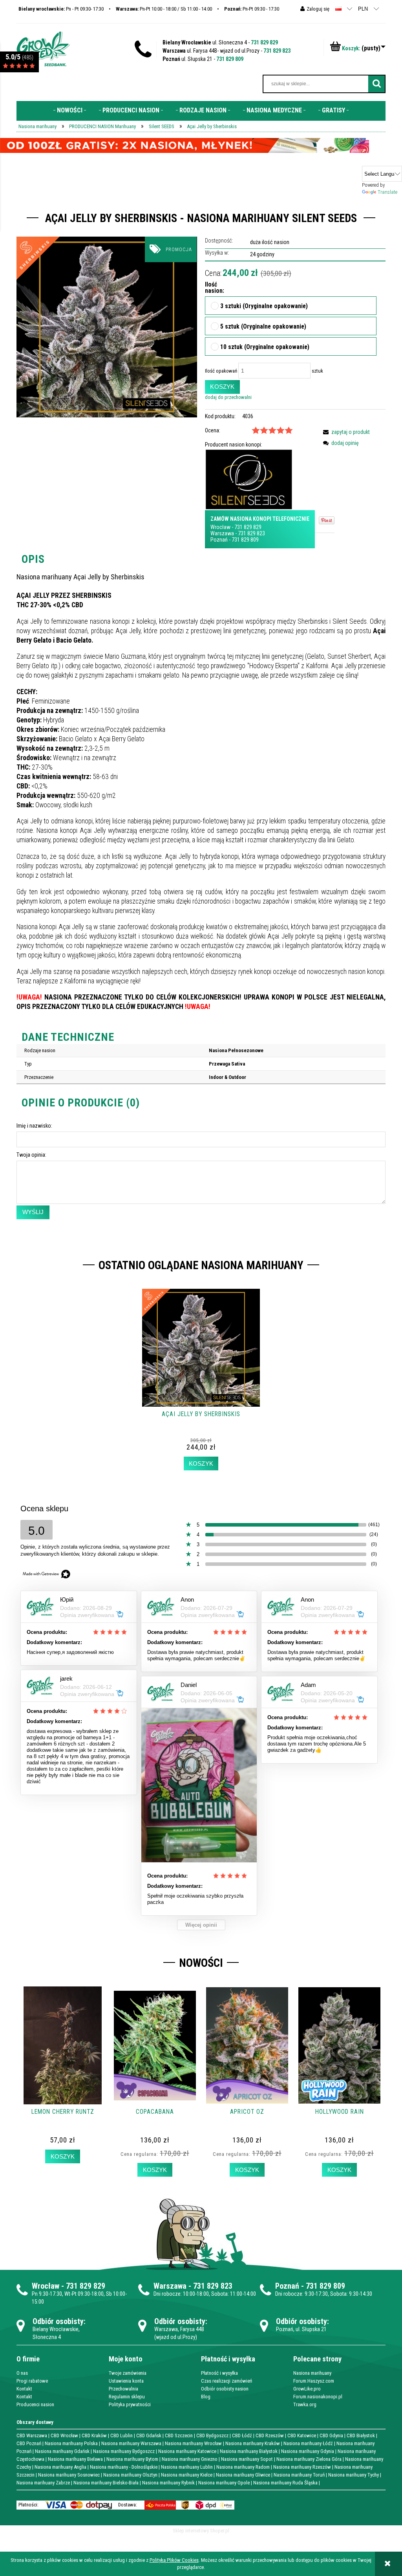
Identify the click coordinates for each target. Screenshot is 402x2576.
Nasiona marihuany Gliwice (243, 2475)
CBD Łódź (242, 2435)
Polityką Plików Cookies (174, 2560)
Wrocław (220, 527)
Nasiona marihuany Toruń (299, 2475)
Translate (387, 192)
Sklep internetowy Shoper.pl (201, 2531)
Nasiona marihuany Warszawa (131, 2443)
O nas (22, 2373)
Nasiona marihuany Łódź (308, 2443)
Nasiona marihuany (312, 2373)
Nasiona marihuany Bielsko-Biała (106, 2483)
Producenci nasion (35, 2404)
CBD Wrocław (64, 2435)
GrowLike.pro (307, 2389)
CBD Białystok (361, 2435)
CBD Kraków (94, 2435)
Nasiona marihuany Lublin (187, 2467)
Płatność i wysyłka (219, 2373)
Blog (206, 2397)
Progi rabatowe (32, 2381)
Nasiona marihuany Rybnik (168, 2483)
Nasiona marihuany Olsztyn (130, 2475)
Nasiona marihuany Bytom (132, 2459)
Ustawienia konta (126, 2381)
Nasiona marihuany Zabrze (43, 2483)
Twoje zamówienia (128, 2373)
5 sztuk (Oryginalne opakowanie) (263, 327)
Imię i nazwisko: (34, 1126)
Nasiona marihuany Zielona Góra (309, 2459)
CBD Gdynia (331, 2435)
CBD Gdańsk (149, 2435)
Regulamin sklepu (127, 2397)
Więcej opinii (201, 1925)
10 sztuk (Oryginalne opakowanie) (265, 347)
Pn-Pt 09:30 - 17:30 (252, 9)
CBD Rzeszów (270, 2435)
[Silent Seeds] (249, 479)
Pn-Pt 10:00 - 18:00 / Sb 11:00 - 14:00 (164, 9)
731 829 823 (277, 51)
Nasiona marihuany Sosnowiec (69, 2475)
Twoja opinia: (31, 1155)
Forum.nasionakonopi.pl (318, 2397)
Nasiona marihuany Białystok (249, 2451)
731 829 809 (230, 59)
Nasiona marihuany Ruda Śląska (285, 2483)
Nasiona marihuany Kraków (253, 2443)
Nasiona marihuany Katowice (187, 2451)
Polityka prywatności (130, 2404)
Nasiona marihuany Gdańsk (62, 2451)
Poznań (219, 540)
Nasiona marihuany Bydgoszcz (124, 2451)
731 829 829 (264, 42)
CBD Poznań (29, 2443)
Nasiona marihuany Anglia (60, 2467)
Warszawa (222, 533)
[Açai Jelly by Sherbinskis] (107, 327)
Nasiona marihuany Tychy (354, 2475)
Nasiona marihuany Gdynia (308, 2451)
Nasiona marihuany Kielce (187, 2475)
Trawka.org (305, 2404)
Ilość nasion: (211, 288)
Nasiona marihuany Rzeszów (302, 2467)
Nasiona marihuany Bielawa (75, 2459)
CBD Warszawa (32, 2435)
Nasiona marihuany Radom (243, 2467)
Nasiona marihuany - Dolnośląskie (124, 2467)
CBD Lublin (122, 2435)
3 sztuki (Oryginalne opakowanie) (264, 307)
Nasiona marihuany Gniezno (190, 2459)
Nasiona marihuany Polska (71, 2443)
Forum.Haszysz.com (314, 2381)
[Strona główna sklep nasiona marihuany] (43, 48)
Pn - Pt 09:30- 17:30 (61, 9)
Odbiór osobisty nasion (225, 2389)
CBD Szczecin (179, 2435)
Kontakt (24, 2389)
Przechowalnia (123, 2389)
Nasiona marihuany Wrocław (193, 2443)
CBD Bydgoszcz (212, 2435)
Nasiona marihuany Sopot (247, 2459)
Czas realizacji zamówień (227, 2381)
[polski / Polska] (338, 8)
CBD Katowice (302, 2435)
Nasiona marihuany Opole (224, 2483)
